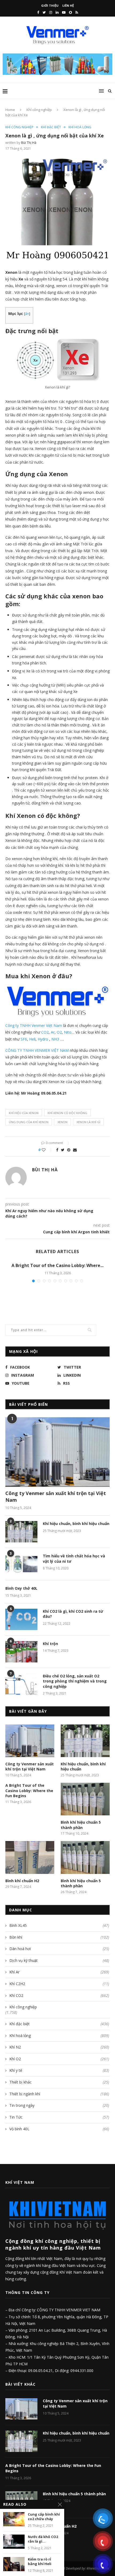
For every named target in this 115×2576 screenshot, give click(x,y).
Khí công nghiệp (39, 110)
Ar (53, 1032)
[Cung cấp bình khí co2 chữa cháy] (14, 2519)
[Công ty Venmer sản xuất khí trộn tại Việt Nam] (57, 1452)
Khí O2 (59, 2059)
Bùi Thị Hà (29, 143)
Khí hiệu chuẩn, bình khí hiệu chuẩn (76, 1524)
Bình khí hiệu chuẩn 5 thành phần (81, 1825)
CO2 (45, 1032)
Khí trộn (50, 1644)
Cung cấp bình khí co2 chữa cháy (44, 2517)
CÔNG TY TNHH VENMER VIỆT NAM (37, 1050)
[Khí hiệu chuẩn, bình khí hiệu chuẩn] (21, 1532)
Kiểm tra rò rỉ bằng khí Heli (40, 2562)
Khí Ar (59, 1972)
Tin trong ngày (59, 2105)
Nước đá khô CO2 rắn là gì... (43, 2539)
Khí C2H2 (59, 1984)
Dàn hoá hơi (59, 1949)
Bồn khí (59, 1937)
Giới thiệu (50, 5)
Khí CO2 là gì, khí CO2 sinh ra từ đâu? (73, 1614)
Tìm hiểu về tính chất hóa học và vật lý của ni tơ (74, 1559)
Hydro (43, 1039)
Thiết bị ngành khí (59, 2094)
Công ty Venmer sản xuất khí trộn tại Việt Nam (56, 1497)
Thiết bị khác (59, 2082)
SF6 (24, 1039)
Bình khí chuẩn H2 (22, 1881)
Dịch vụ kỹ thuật (59, 1960)
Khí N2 (59, 2047)
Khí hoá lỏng (80, 127)
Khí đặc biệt (51, 127)
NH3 (55, 1039)
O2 (59, 1032)
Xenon (62, 1122)
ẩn (27, 314)
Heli (32, 1039)
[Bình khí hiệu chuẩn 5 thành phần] (85, 1799)
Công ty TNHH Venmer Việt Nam (34, 1025)
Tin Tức (59, 2117)
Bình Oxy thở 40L (21, 1588)
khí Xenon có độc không (67, 1113)
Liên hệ (68, 5)
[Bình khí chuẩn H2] (30, 1857)
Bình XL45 (59, 1925)
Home (10, 110)
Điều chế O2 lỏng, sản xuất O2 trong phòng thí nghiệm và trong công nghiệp (75, 1681)
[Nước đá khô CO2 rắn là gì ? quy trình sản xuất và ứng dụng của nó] (14, 2542)
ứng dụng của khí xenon (29, 1122)
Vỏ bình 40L (59, 2129)
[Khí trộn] (21, 1652)
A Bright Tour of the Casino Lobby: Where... (57, 1265)
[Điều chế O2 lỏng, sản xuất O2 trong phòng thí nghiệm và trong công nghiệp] (21, 1684)
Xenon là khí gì (88, 1122)
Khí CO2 (59, 1995)
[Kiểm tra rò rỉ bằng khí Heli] (14, 2564)
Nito (68, 1032)
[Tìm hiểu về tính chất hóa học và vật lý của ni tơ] (21, 1564)
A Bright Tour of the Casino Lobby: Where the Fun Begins (29, 1791)
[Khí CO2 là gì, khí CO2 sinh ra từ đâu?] (21, 1619)
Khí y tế (59, 2070)
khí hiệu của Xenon (24, 1113)
